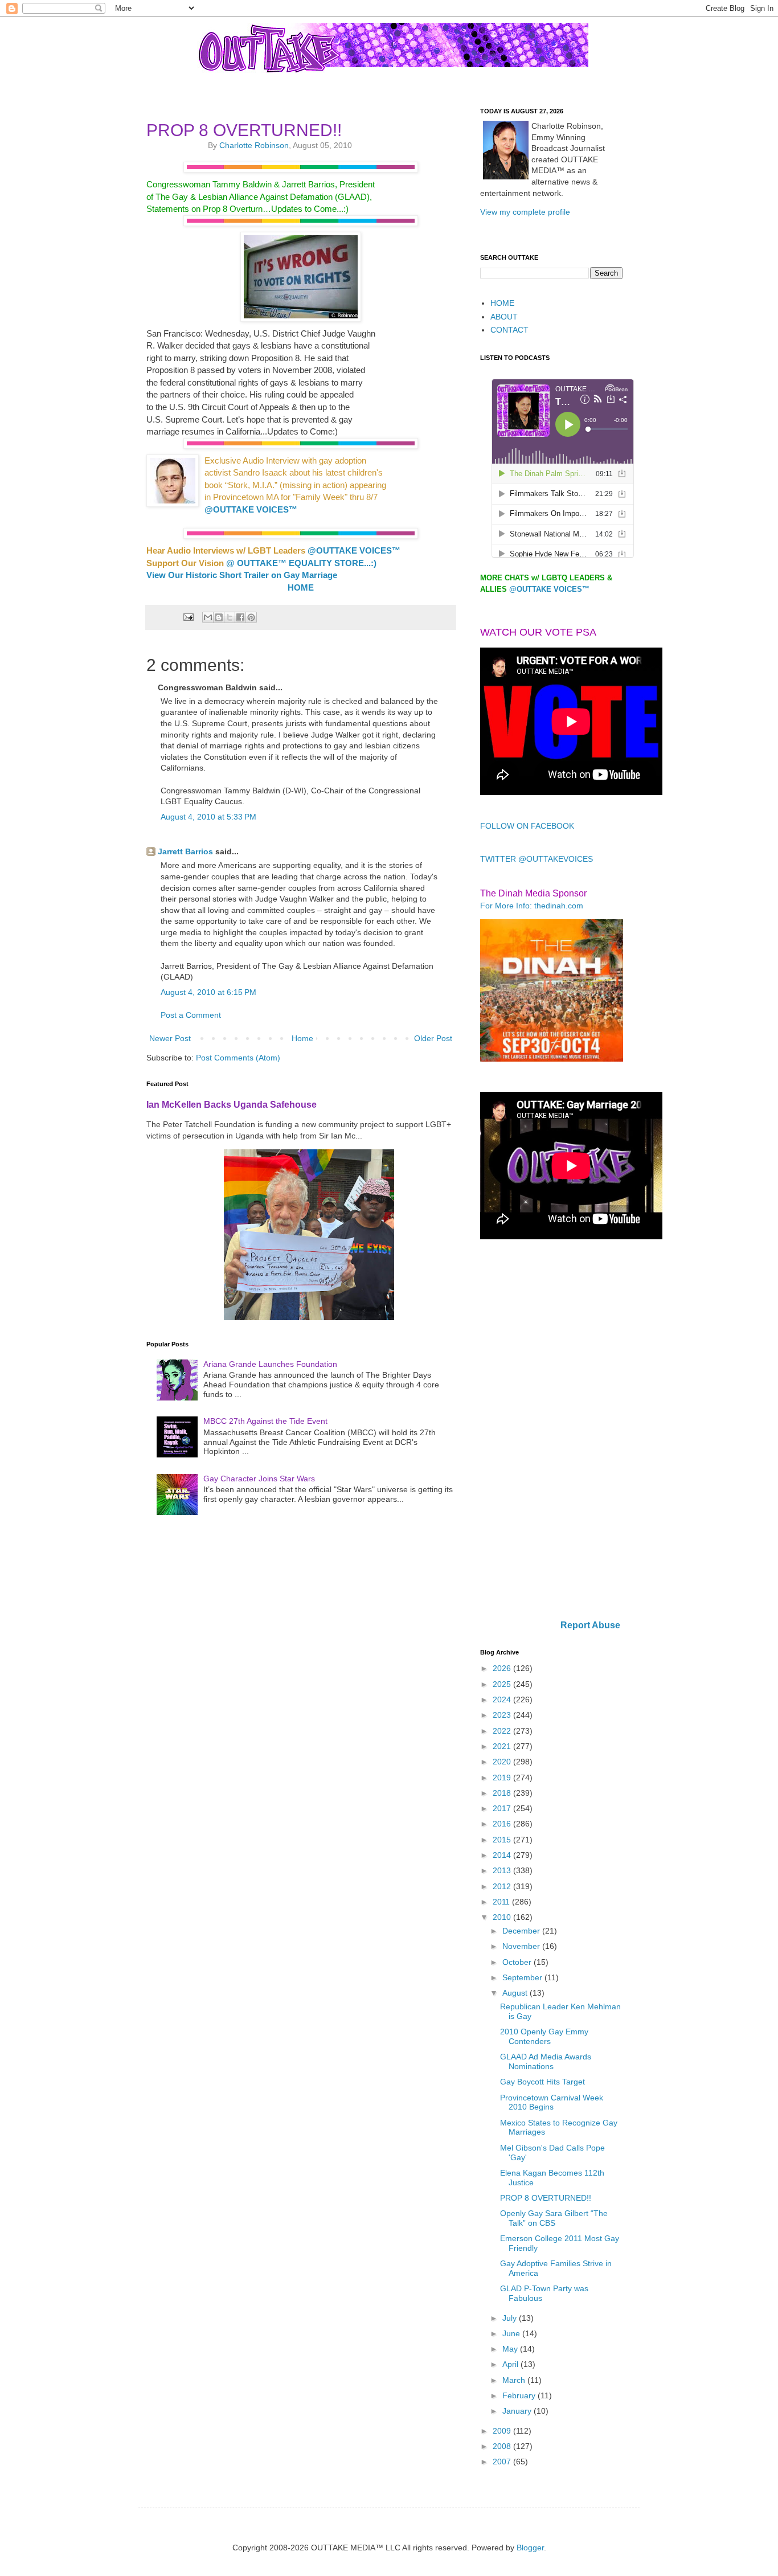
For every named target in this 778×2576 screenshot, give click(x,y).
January (518, 2411)
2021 (503, 1746)
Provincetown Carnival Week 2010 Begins (552, 2102)
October (518, 1962)
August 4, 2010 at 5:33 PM (208, 817)
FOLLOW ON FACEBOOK (527, 826)
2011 (502, 1902)
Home (302, 1038)
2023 (503, 1715)
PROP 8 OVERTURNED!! (546, 2198)
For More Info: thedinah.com (532, 906)
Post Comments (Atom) (238, 1058)
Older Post (433, 1038)
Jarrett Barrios (185, 851)
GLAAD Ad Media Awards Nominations (546, 2061)
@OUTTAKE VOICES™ (251, 509)
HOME (301, 587)
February (520, 2395)
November (522, 1946)
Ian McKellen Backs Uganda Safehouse (232, 1104)
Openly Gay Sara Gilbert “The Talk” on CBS (554, 2218)
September (523, 1977)
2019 (503, 1778)
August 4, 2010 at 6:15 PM (208, 992)
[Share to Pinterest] (251, 617)
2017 (503, 1808)
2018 (503, 1793)
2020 (503, 1762)
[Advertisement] (551, 1431)
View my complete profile (525, 212)
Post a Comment (191, 1015)
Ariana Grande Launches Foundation (270, 1364)
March (515, 2380)
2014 (503, 1855)
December (522, 1931)
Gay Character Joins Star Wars (259, 1479)
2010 (503, 1917)
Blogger (530, 2548)
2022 (503, 1731)
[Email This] (208, 617)
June (512, 2333)
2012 (503, 1886)
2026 (503, 1668)
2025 (503, 1684)
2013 (503, 1870)
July (511, 2318)
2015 (503, 1840)
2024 (503, 1699)
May (511, 2349)
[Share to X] (230, 617)
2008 (503, 2446)
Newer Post (170, 1038)
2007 (503, 2462)
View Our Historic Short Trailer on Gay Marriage (242, 575)
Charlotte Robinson (254, 145)
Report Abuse (590, 1625)
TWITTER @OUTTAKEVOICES (537, 859)
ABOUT (504, 317)
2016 (503, 1824)
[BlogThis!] (219, 617)
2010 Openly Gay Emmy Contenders (544, 2036)
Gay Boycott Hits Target (542, 2082)
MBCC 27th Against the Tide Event (265, 1421)
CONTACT (509, 330)
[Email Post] (187, 617)
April (511, 2364)
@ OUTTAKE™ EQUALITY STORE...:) (301, 563)
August (516, 1993)
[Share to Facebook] (240, 617)
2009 (503, 2431)
